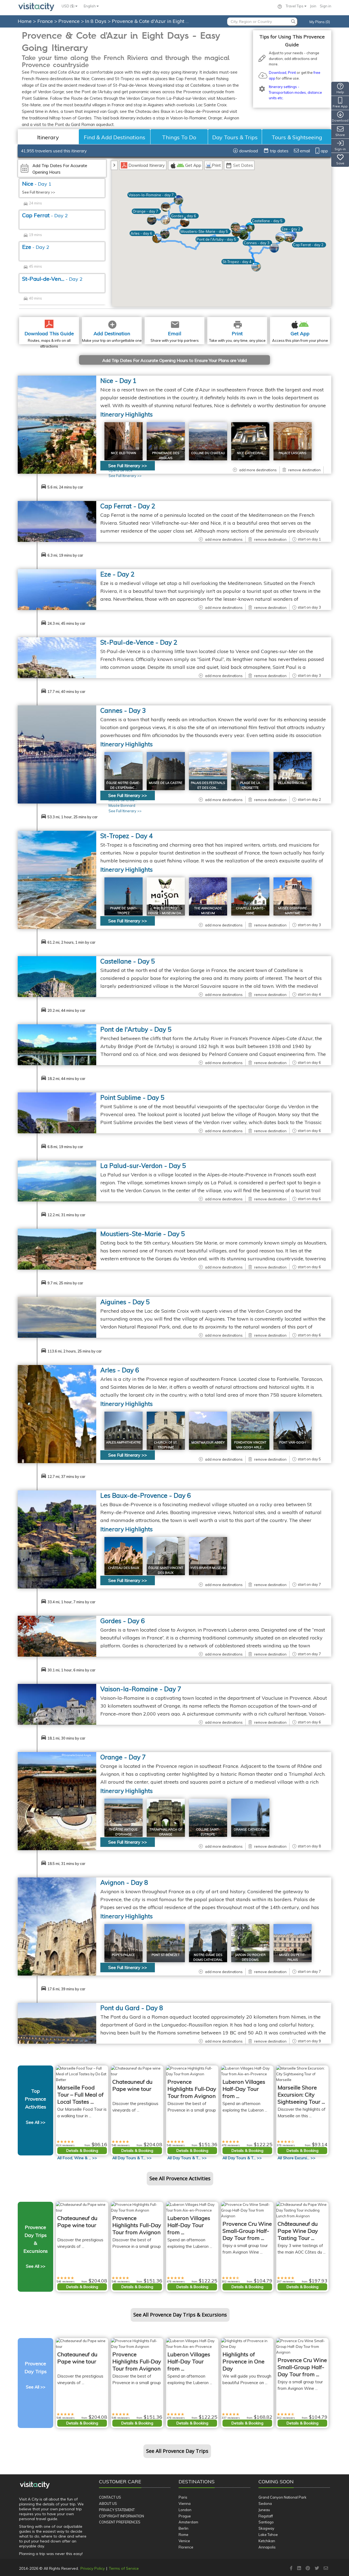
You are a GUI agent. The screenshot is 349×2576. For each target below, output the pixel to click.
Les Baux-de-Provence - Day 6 (146, 1495)
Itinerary (48, 137)
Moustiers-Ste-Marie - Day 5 (143, 1234)
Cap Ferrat (45, 215)
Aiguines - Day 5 (125, 1302)
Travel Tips (295, 6)
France (46, 21)
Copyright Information (121, 2516)
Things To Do (179, 137)
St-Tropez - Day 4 (127, 836)
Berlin (183, 2528)
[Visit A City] (35, 2485)
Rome (183, 2535)
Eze (36, 247)
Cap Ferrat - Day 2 (128, 506)
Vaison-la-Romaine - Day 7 (141, 1689)
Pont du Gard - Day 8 (132, 2008)
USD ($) (68, 6)
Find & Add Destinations (115, 137)
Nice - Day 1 (118, 381)
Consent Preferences (120, 2522)
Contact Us (110, 2497)
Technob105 (83, 1164)
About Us (108, 2503)
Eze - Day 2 (117, 574)
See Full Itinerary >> (39, 192)
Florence (186, 2547)
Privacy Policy (93, 2568)
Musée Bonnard (122, 805)
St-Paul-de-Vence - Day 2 (139, 642)
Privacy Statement (117, 2510)
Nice (37, 184)
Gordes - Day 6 (123, 1621)
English (90, 6)
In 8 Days (96, 21)
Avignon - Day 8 (124, 1882)
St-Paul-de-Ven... (52, 279)
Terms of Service (124, 2568)
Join (313, 6)
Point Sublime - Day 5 (132, 1097)
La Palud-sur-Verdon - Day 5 (143, 1166)
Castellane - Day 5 (128, 961)
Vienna (185, 2503)
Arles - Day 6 (120, 1370)
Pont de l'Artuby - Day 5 (136, 1029)
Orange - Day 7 (123, 1757)
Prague (185, 2516)
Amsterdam (188, 2522)
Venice (184, 2541)
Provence (70, 21)
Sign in (326, 6)
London (185, 2510)
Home (25, 21)
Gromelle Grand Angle (76, 1755)
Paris (183, 2497)
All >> (77, 2158)
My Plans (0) (320, 22)
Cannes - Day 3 (123, 710)
